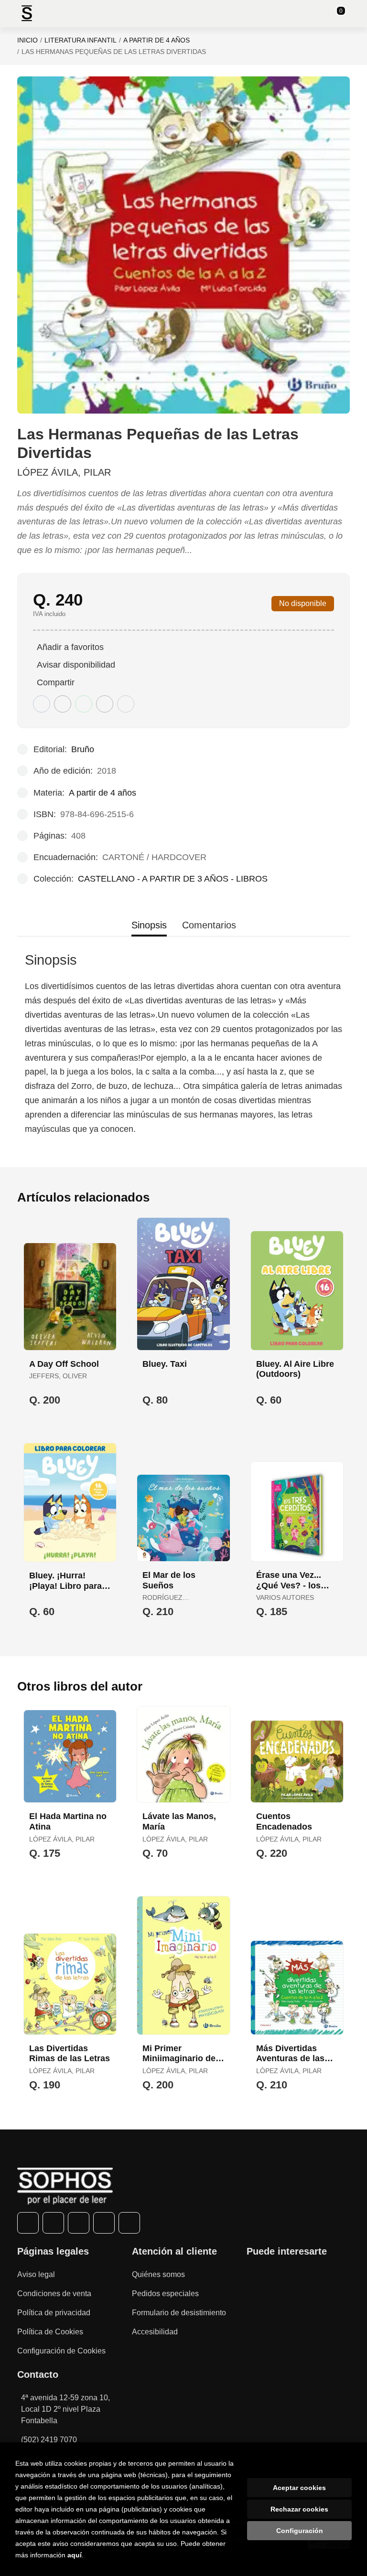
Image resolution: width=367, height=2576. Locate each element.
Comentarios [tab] (209, 925)
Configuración (300, 2531)
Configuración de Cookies (61, 2351)
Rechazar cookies (299, 2509)
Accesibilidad (155, 2332)
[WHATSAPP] (104, 2223)
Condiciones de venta (54, 2294)
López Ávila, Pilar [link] (64, 472)
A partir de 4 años (157, 40)
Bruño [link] (83, 749)
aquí (75, 2555)
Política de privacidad (54, 2313)
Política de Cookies (50, 2332)
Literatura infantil (81, 40)
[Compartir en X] (63, 704)
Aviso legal (36, 2274)
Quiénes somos (158, 2274)
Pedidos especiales (165, 2294)
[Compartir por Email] (105, 704)
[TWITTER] (53, 2223)
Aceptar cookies (299, 2488)
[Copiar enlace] (126, 704)
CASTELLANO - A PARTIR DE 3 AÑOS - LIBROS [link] (173, 879)
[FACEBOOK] (28, 2223)
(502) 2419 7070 (49, 2440)
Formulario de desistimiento (179, 2313)
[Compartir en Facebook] (42, 704)
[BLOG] (129, 2223)
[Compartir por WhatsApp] (84, 704)
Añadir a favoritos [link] (70, 647)
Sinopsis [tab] (149, 925)
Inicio (27, 40)
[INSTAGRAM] (79, 2223)
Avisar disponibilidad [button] (76, 665)
